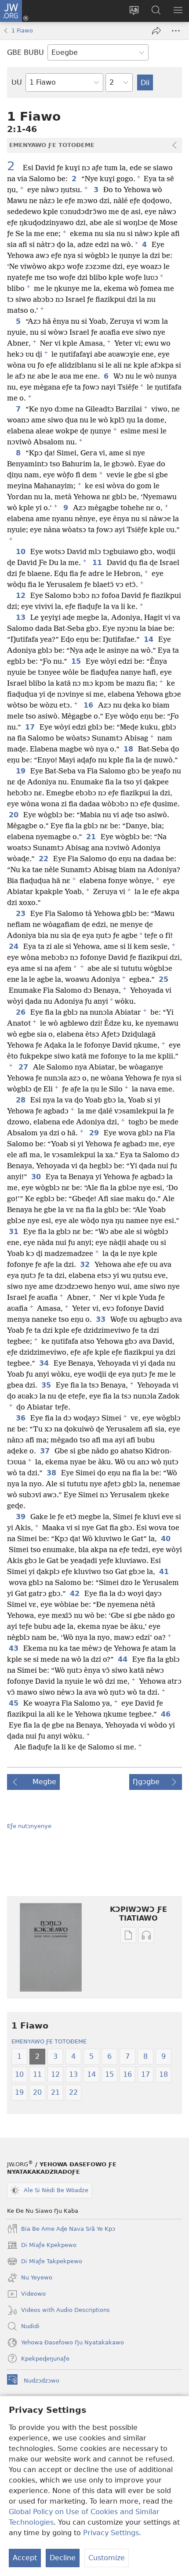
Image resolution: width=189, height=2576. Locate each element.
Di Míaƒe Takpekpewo (45, 2262)
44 (123, 1660)
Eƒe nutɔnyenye (29, 1826)
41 (165, 1572)
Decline (63, 2558)
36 (21, 1418)
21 (92, 837)
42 (75, 1594)
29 (95, 1133)
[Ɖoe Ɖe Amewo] (156, 31)
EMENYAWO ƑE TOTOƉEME (49, 2041)
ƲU (17, 82)
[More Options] (176, 31)
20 (14, 815)
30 (37, 1177)
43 (14, 1649)
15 (77, 662)
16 (89, 705)
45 (14, 1703)
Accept (25, 2558)
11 (98, 563)
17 (31, 727)
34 (45, 1363)
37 (45, 1451)
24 (14, 947)
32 (85, 1265)
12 (21, 596)
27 (24, 1067)
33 (101, 1320)
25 (164, 980)
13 (21, 618)
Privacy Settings (111, 2533)
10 (21, 552)
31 (14, 1232)
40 (166, 1539)
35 (47, 1385)
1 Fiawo (22, 30)
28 (21, 1100)
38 (52, 1473)
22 (44, 859)
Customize (107, 2558)
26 (21, 1013)
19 (21, 771)
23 (21, 914)
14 (149, 640)
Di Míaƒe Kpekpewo (42, 2246)
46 (166, 1714)
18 (129, 749)
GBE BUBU (25, 52)
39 (21, 1517)
